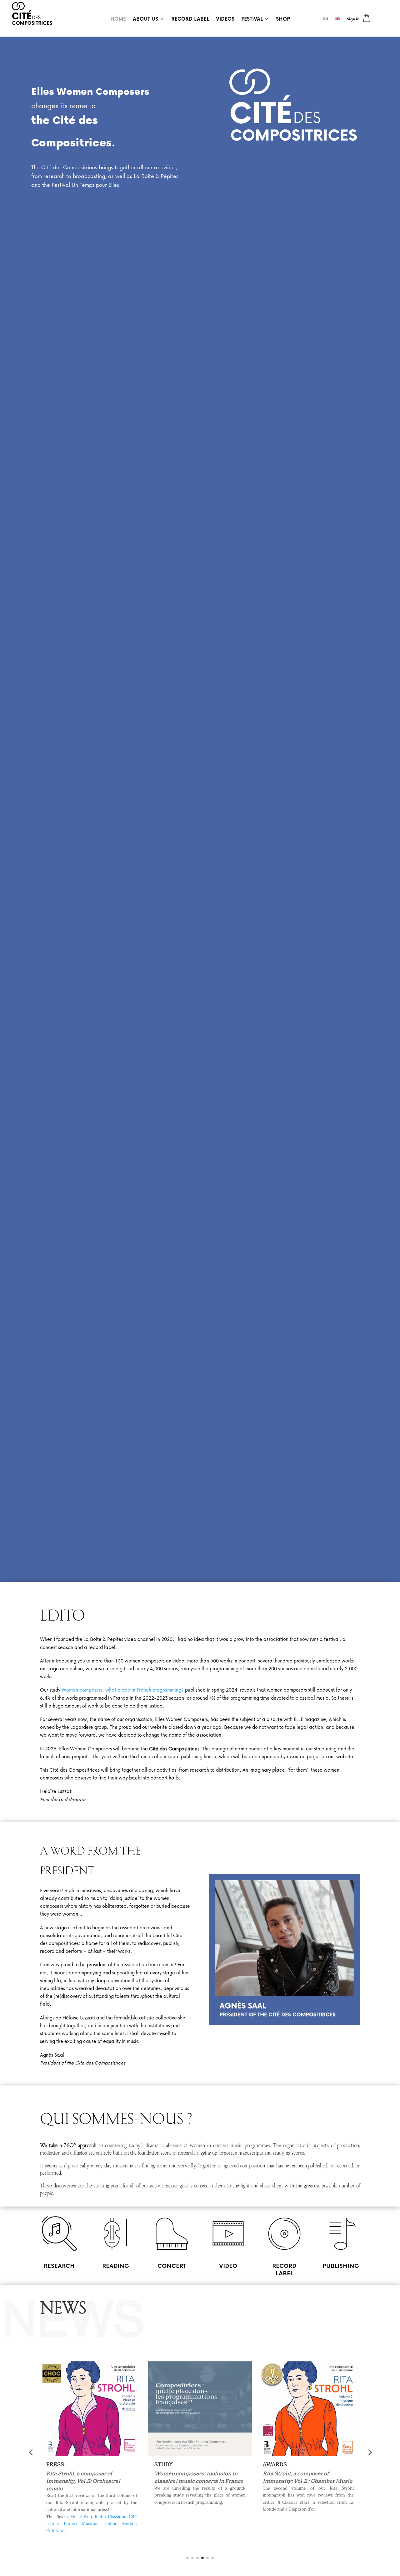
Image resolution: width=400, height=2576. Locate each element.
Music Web (81, 2517)
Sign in (353, 19)
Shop (283, 19)
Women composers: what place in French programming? (123, 1690)
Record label (190, 19)
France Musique (81, 2524)
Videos (225, 19)
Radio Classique (110, 2517)
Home (118, 19)
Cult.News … (58, 2531)
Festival (252, 19)
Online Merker (120, 2524)
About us (145, 19)
